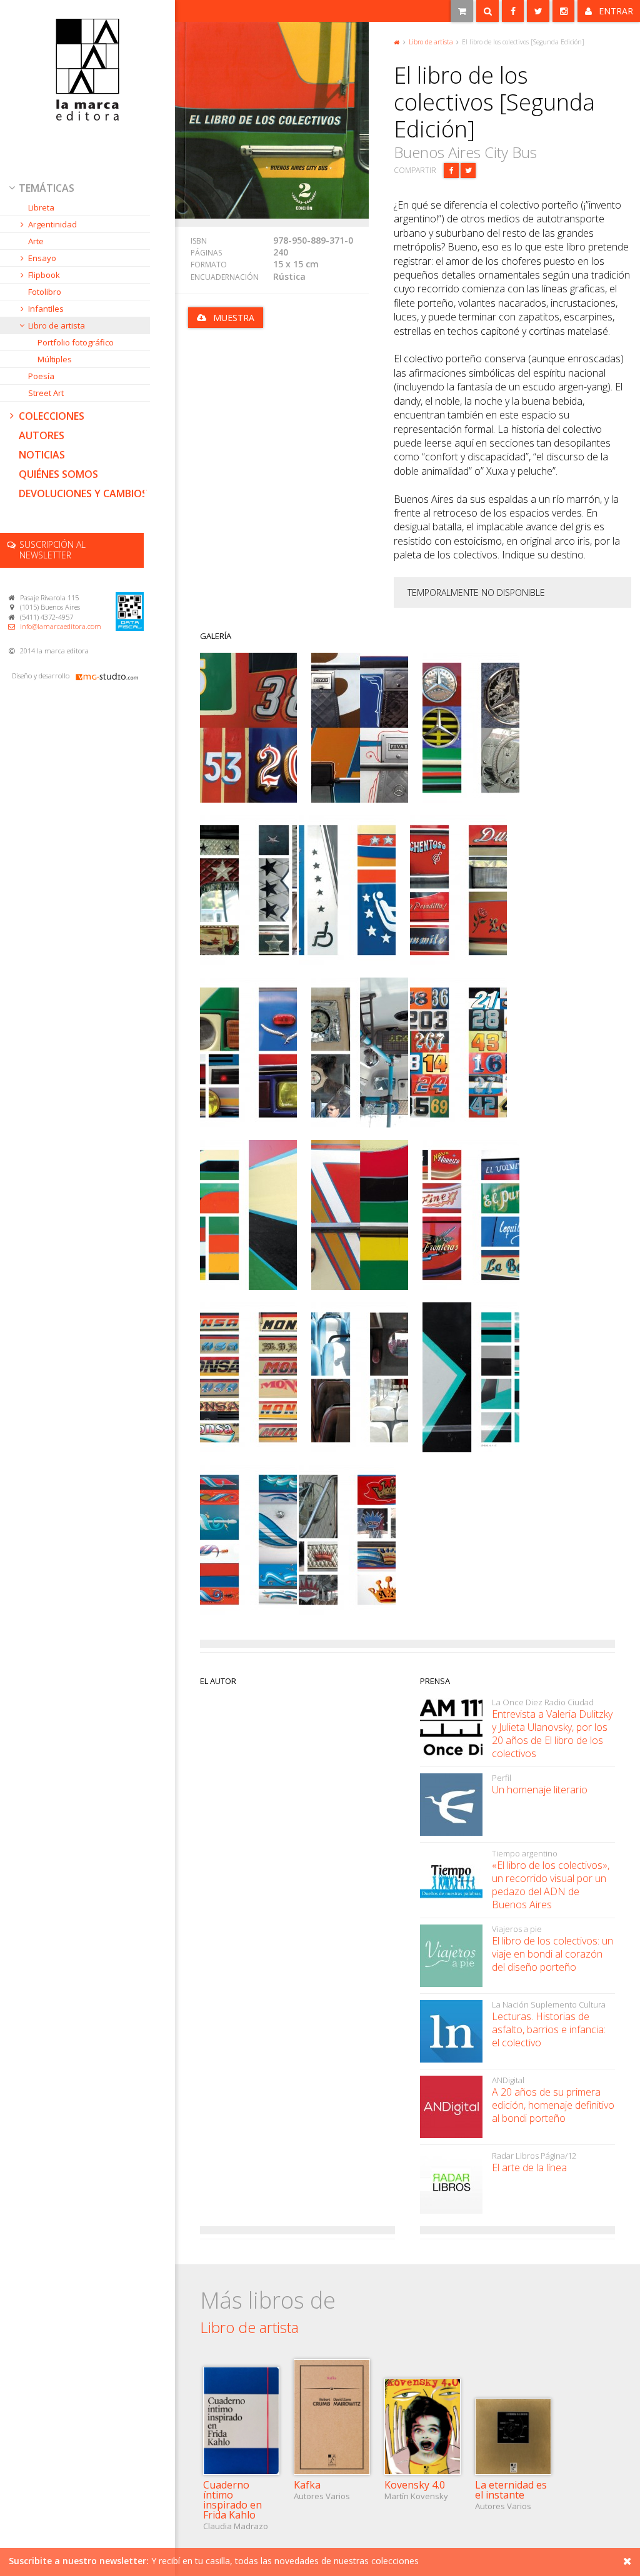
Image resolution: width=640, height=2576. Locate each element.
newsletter (52, 550)
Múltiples (55, 359)
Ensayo (42, 258)
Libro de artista (57, 325)
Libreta (41, 207)
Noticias (42, 455)
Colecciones (52, 416)
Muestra (234, 318)
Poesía (41, 376)
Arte (36, 241)
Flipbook (44, 275)
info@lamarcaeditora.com (61, 626)
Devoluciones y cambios (83, 493)
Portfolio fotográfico (76, 342)
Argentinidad (52, 224)
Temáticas (47, 188)
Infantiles (46, 309)
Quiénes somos (58, 474)
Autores (42, 435)
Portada (397, 41)
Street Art (46, 393)
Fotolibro (45, 292)
